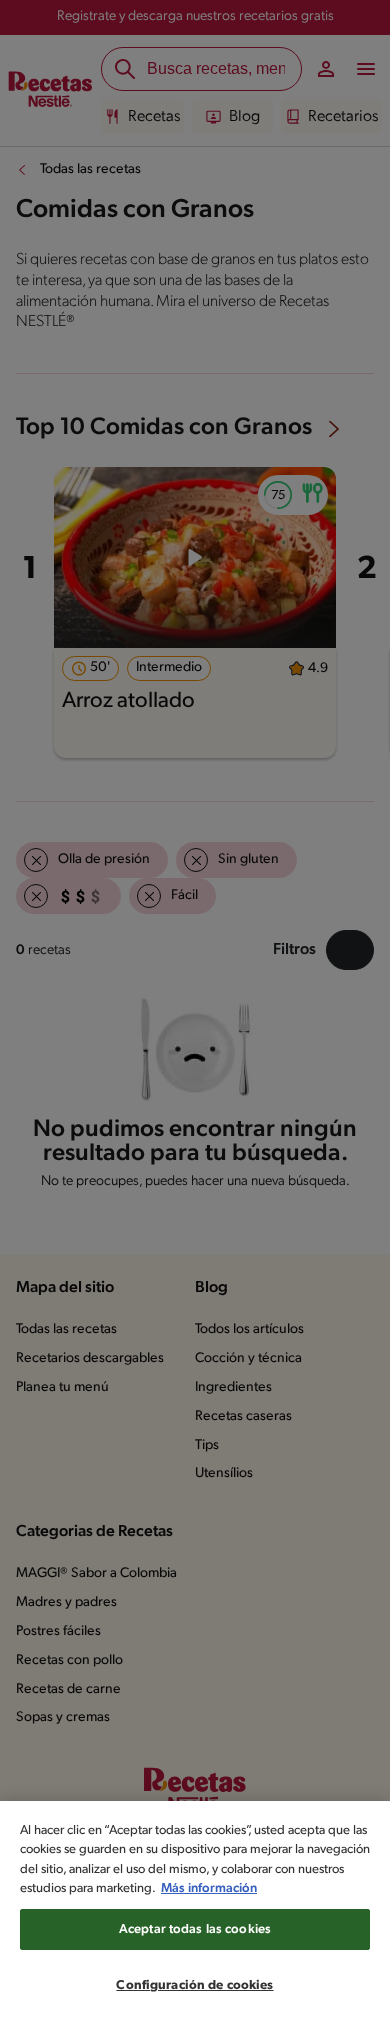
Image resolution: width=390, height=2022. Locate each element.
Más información (209, 1888)
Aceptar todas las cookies (195, 1929)
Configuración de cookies (194, 1985)
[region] (195, 1911)
